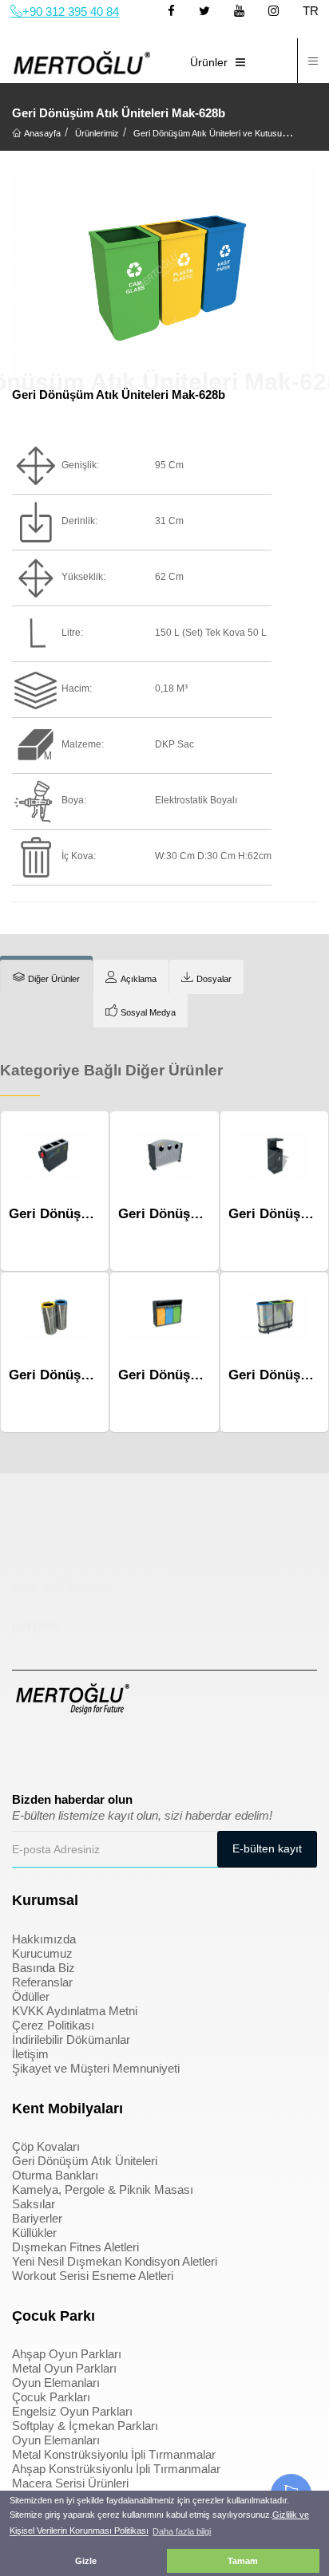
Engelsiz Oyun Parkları (72, 2411)
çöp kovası (46, 1548)
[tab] (46, 977)
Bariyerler (37, 2218)
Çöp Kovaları (46, 2146)
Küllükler (34, 2233)
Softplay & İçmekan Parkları (85, 2426)
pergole (36, 1625)
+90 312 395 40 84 (71, 12)
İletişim (30, 2054)
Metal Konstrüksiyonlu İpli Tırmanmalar (114, 2454)
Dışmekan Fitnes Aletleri (75, 2247)
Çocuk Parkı (50, 1509)
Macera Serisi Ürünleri (70, 2483)
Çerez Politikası (53, 2025)
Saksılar (34, 2204)
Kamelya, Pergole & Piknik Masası (103, 2189)
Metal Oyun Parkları (64, 2368)
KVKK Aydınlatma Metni (75, 2011)
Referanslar (42, 1982)
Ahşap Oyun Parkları (67, 2354)
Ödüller (31, 1996)
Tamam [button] (243, 2561)
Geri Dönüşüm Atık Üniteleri (85, 2161)
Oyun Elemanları (56, 2383)
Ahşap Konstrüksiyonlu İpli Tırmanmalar (116, 2469)
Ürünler (209, 62)
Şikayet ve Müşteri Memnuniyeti (96, 2068)
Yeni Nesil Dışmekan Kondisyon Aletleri (115, 2261)
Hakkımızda (44, 1939)
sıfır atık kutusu (62, 1587)
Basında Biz (44, 1968)
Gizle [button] (86, 2561)
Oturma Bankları (55, 2175)
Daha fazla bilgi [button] (182, 2531)
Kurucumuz (42, 1953)
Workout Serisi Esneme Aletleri (93, 2276)
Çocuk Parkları (51, 2397)
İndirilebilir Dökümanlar (71, 2039)
